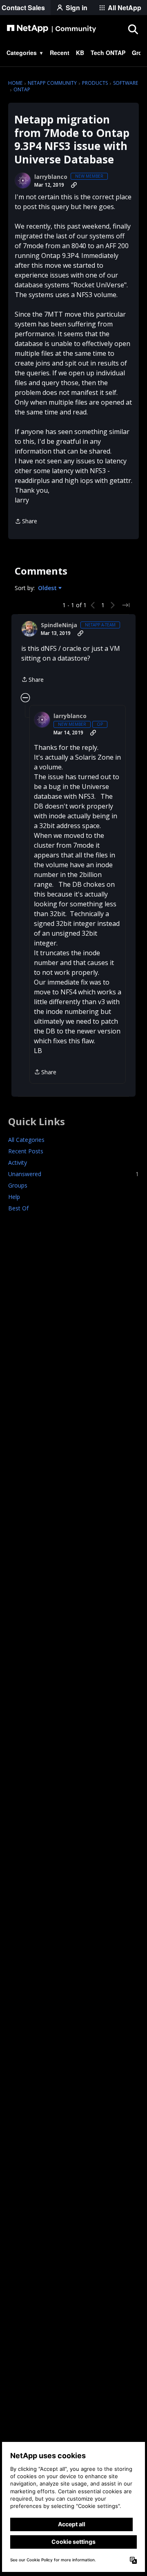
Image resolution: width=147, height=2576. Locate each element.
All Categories (26, 1140)
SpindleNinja (59, 625)
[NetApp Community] (51, 29)
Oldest (48, 588)
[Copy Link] (74, 185)
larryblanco (51, 177)
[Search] (133, 29)
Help (14, 1197)
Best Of (18, 1208)
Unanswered (73, 1174)
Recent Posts (26, 1151)
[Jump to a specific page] (126, 605)
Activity (18, 1162)
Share (26, 522)
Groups (18, 1185)
